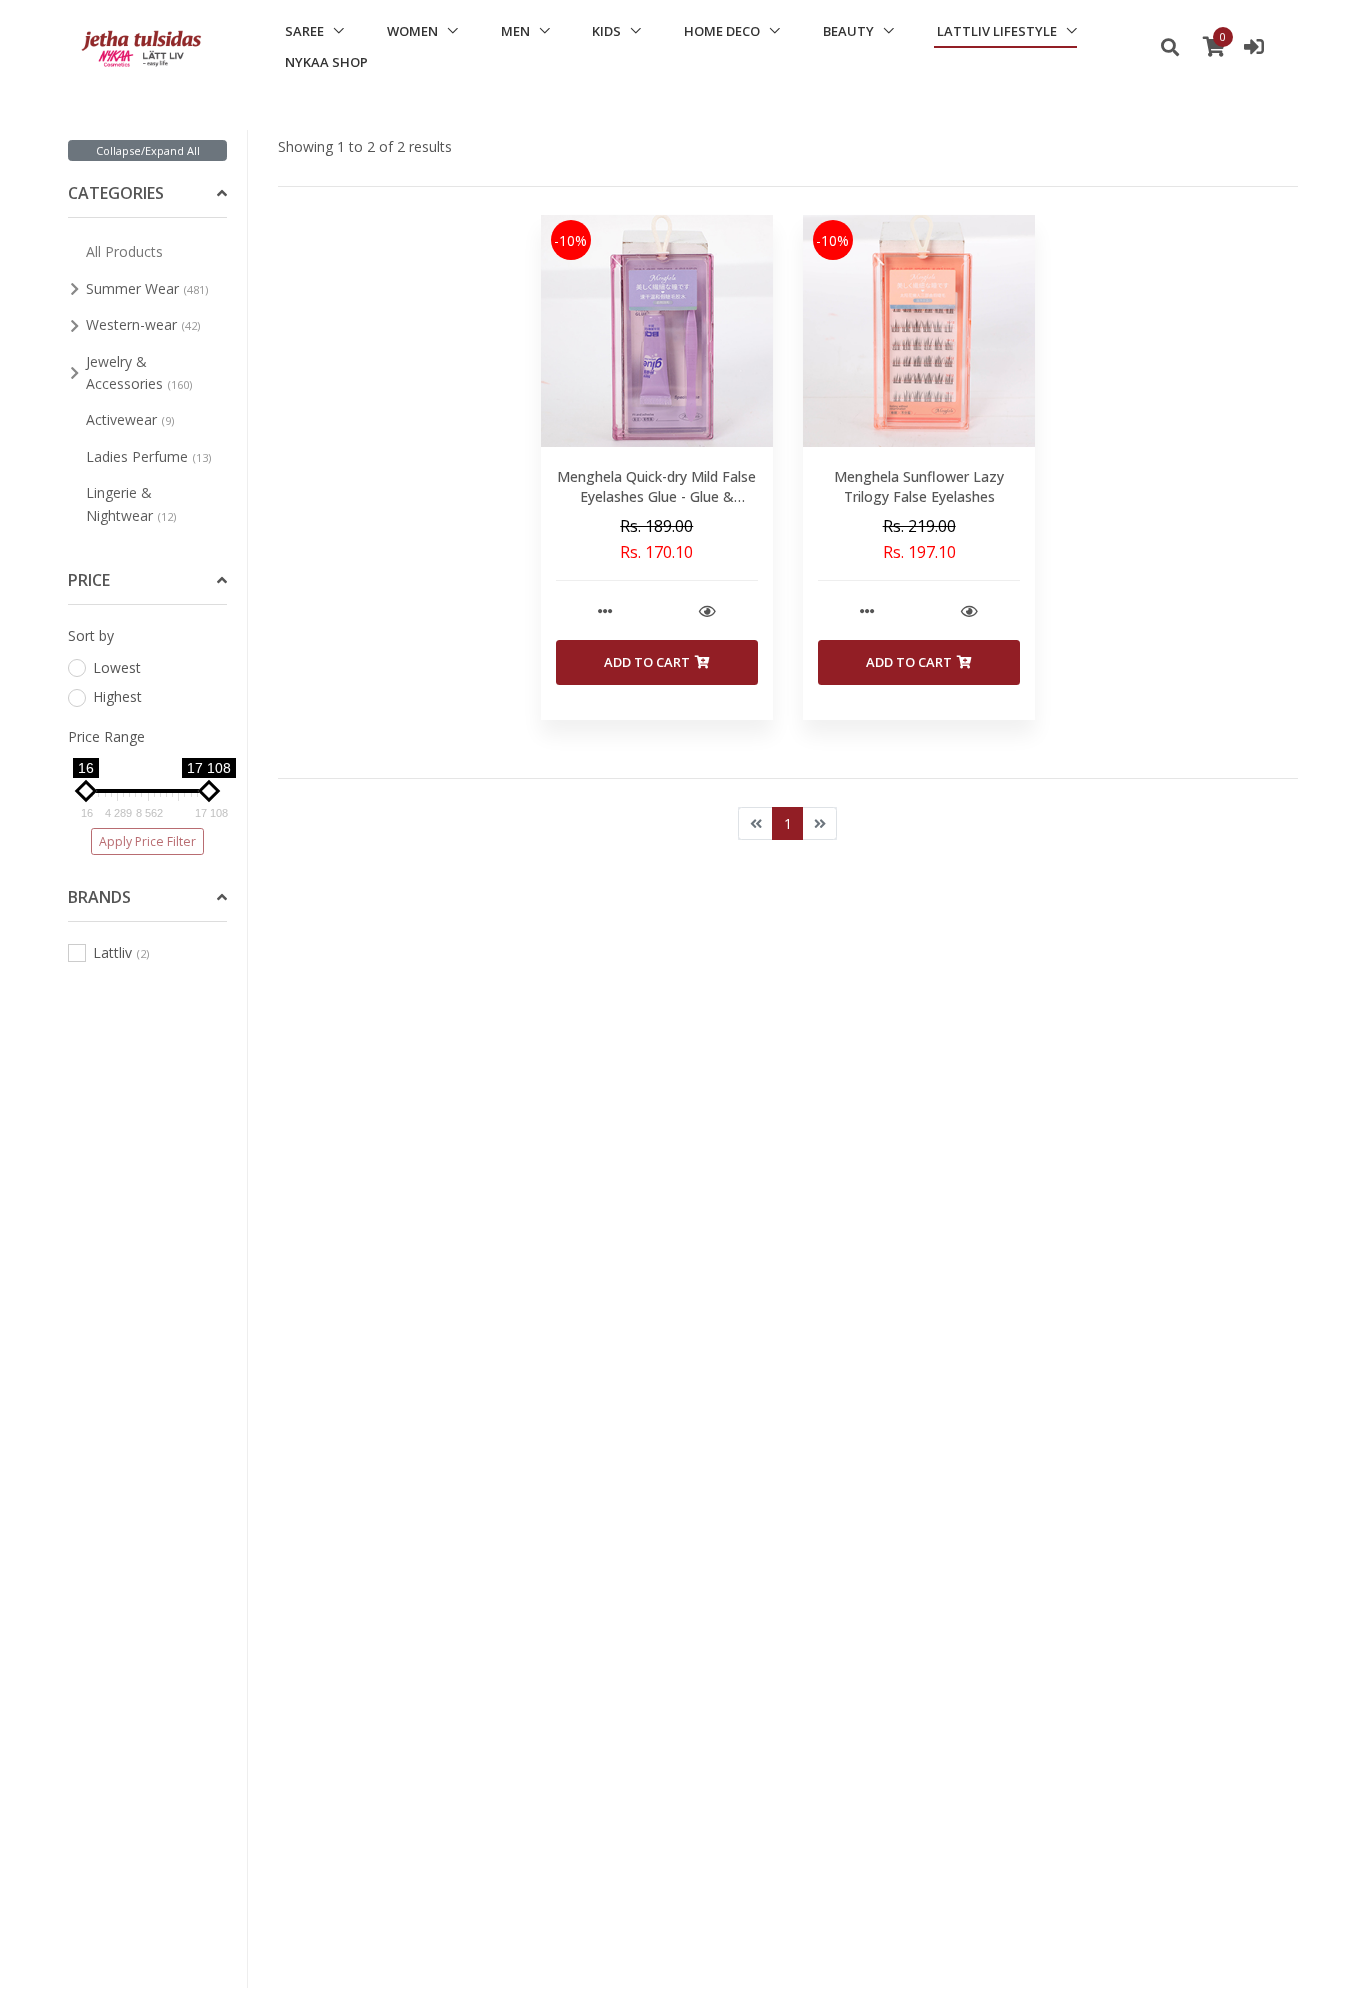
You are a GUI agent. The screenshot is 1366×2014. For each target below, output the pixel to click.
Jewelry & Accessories (139, 372)
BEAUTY (848, 31)
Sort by (91, 635)
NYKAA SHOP (326, 62)
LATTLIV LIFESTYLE (997, 31)
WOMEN (412, 31)
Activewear (130, 419)
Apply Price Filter (147, 841)
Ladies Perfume (148, 456)
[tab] (147, 194)
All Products (124, 251)
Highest (117, 696)
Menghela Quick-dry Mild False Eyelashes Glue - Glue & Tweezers (656, 496)
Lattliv (121, 952)
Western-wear (143, 324)
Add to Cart (647, 662)
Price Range (106, 736)
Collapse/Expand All (148, 150)
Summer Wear (147, 288)
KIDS (606, 31)
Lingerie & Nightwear (131, 503)
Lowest (117, 667)
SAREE (304, 31)
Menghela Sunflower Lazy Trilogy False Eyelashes (919, 486)
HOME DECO (722, 31)
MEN (515, 31)
